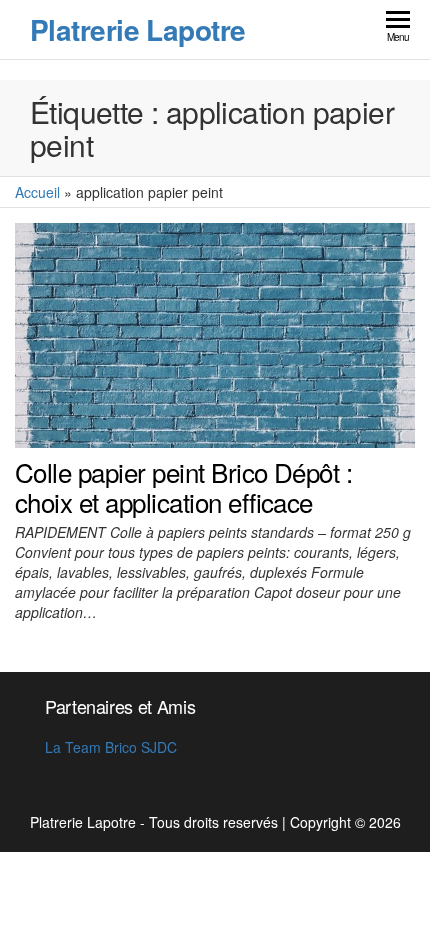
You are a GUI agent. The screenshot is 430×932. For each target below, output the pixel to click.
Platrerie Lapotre (137, 29)
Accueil (37, 192)
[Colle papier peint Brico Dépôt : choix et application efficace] (215, 333)
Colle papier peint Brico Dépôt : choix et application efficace (183, 486)
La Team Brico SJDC (111, 747)
